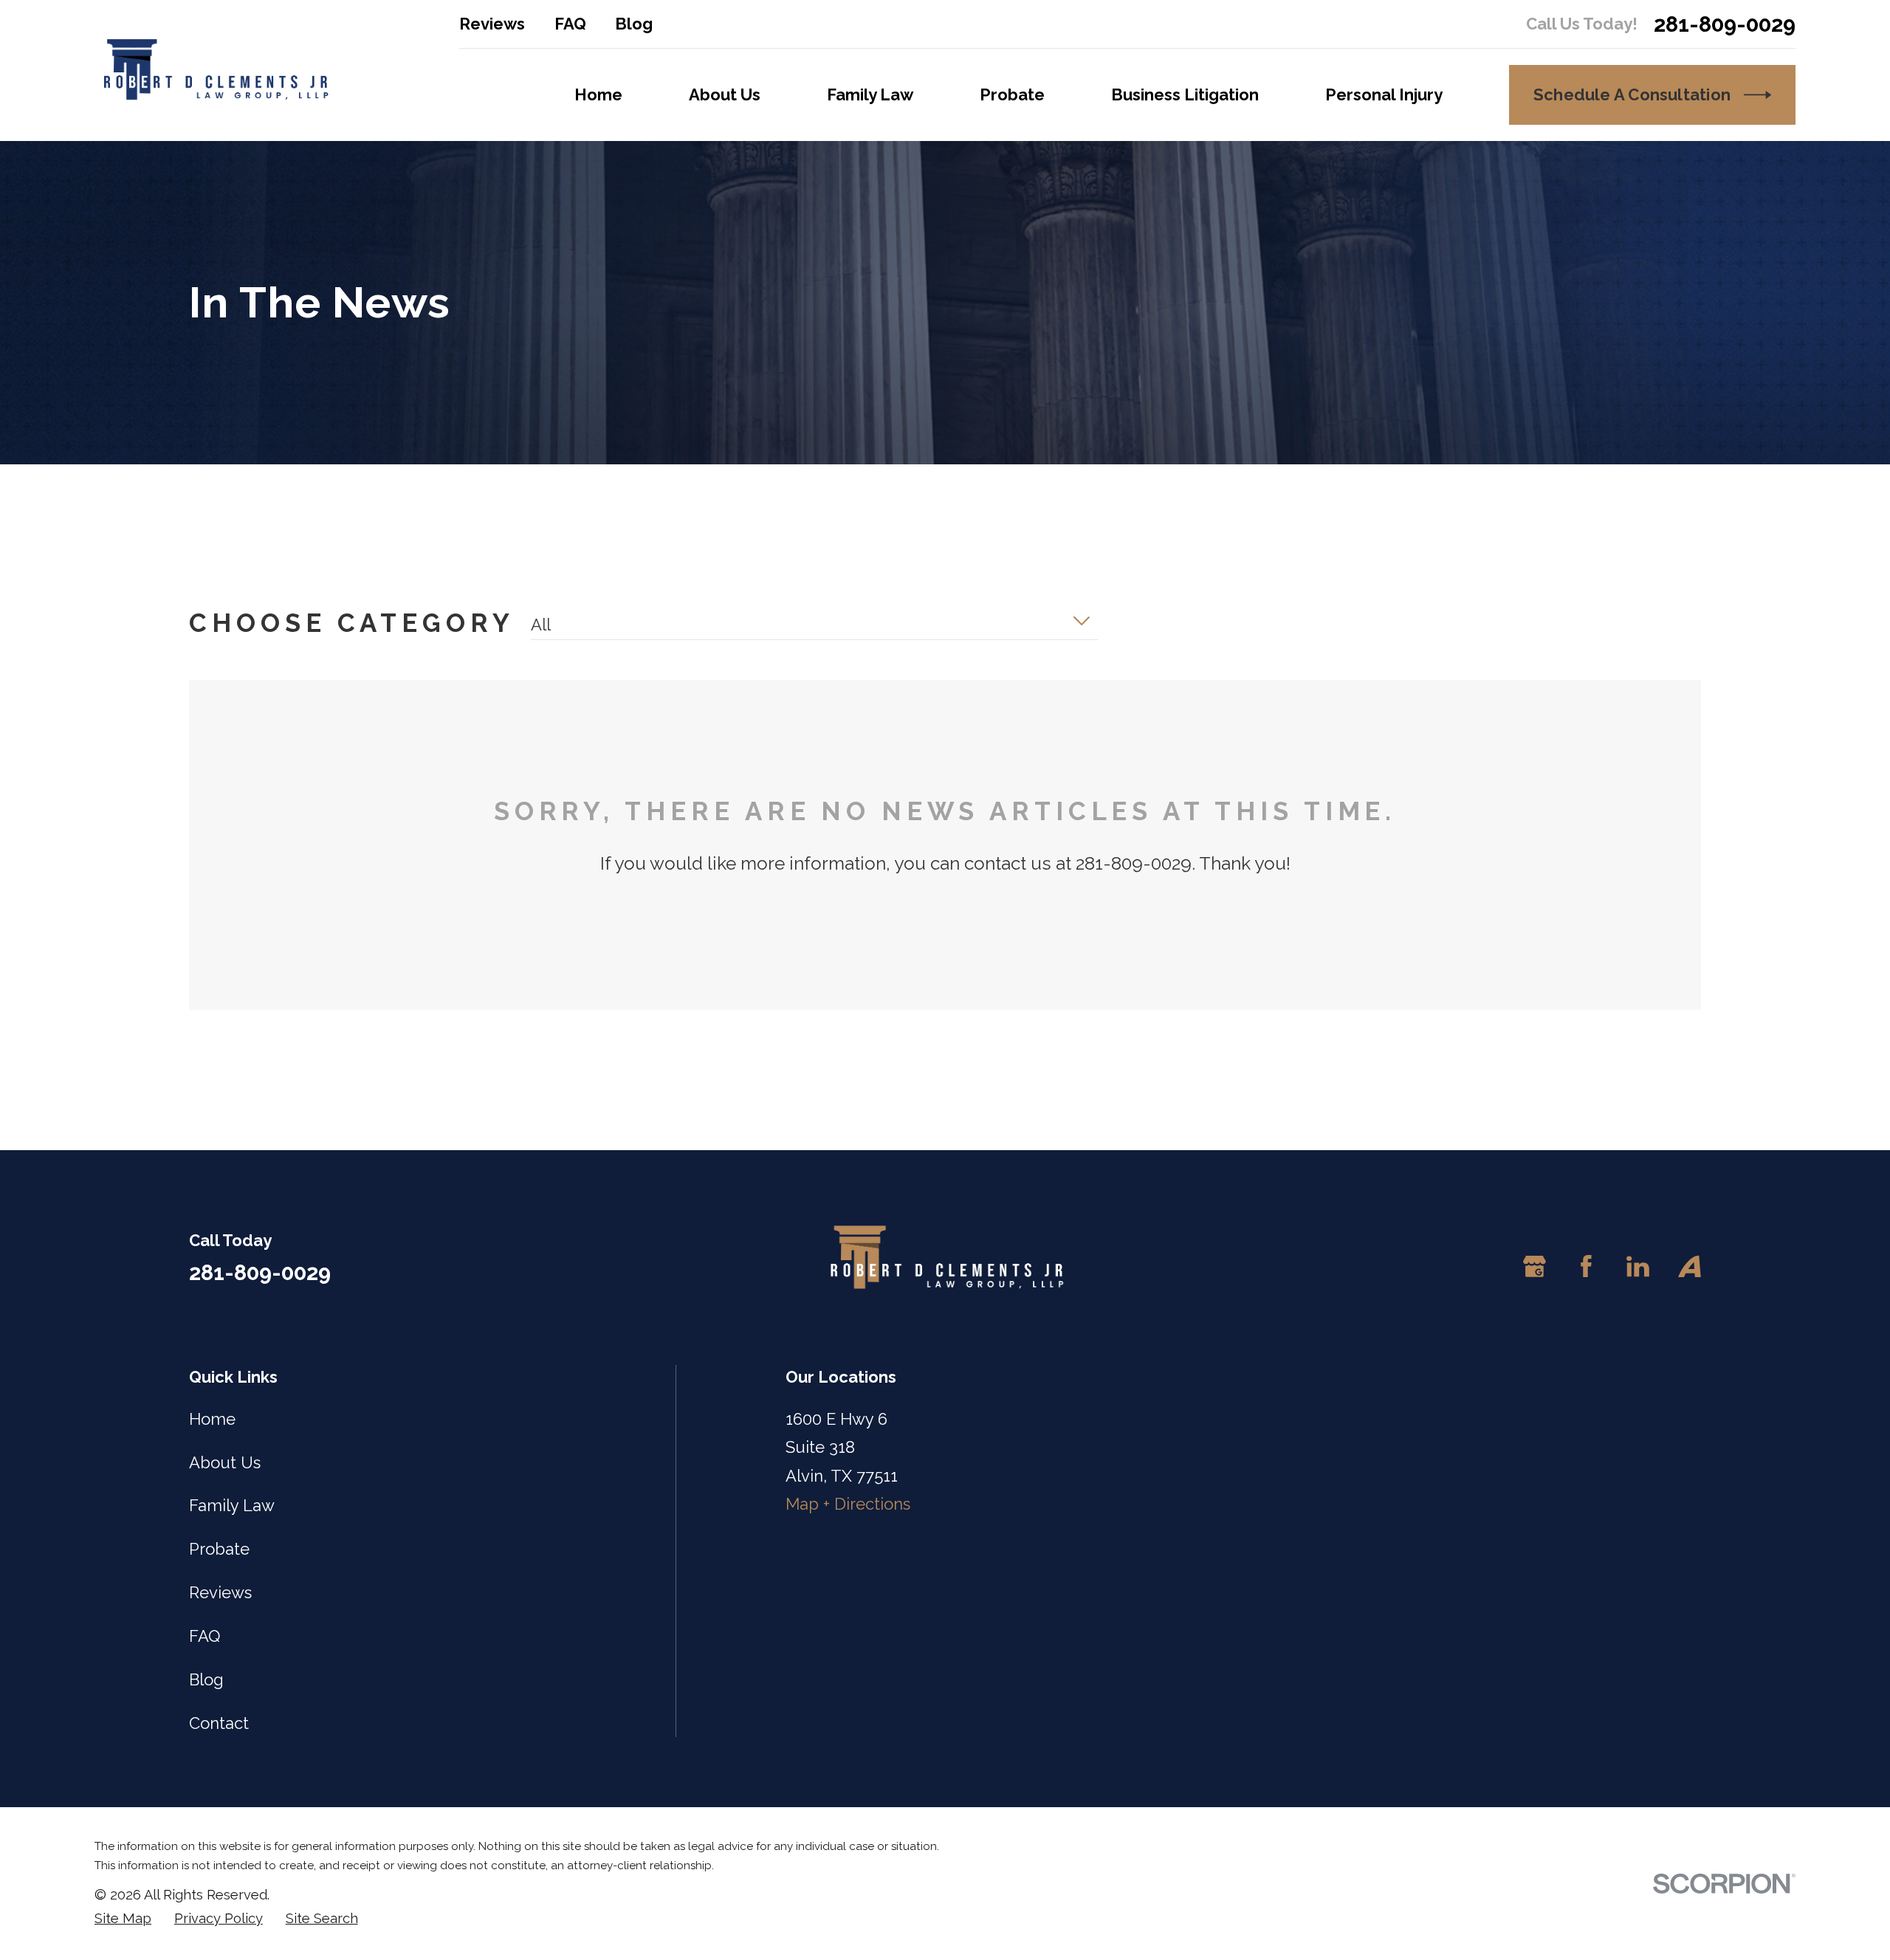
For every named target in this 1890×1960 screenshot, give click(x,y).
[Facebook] (1586, 1266)
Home (212, 1419)
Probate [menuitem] (1012, 94)
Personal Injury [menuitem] (1384, 94)
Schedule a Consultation (1632, 94)
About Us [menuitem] (725, 94)
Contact (219, 1723)
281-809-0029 (1725, 24)
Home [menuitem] (598, 94)
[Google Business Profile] (1535, 1266)
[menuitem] (123, 1919)
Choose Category (352, 623)
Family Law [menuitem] (870, 94)
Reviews (492, 24)
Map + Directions (848, 1504)
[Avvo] (1690, 1266)
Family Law (232, 1505)
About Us (225, 1462)
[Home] (214, 71)
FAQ (570, 24)
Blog (634, 24)
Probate (219, 1549)
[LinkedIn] (1638, 1266)
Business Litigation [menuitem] (1185, 94)
